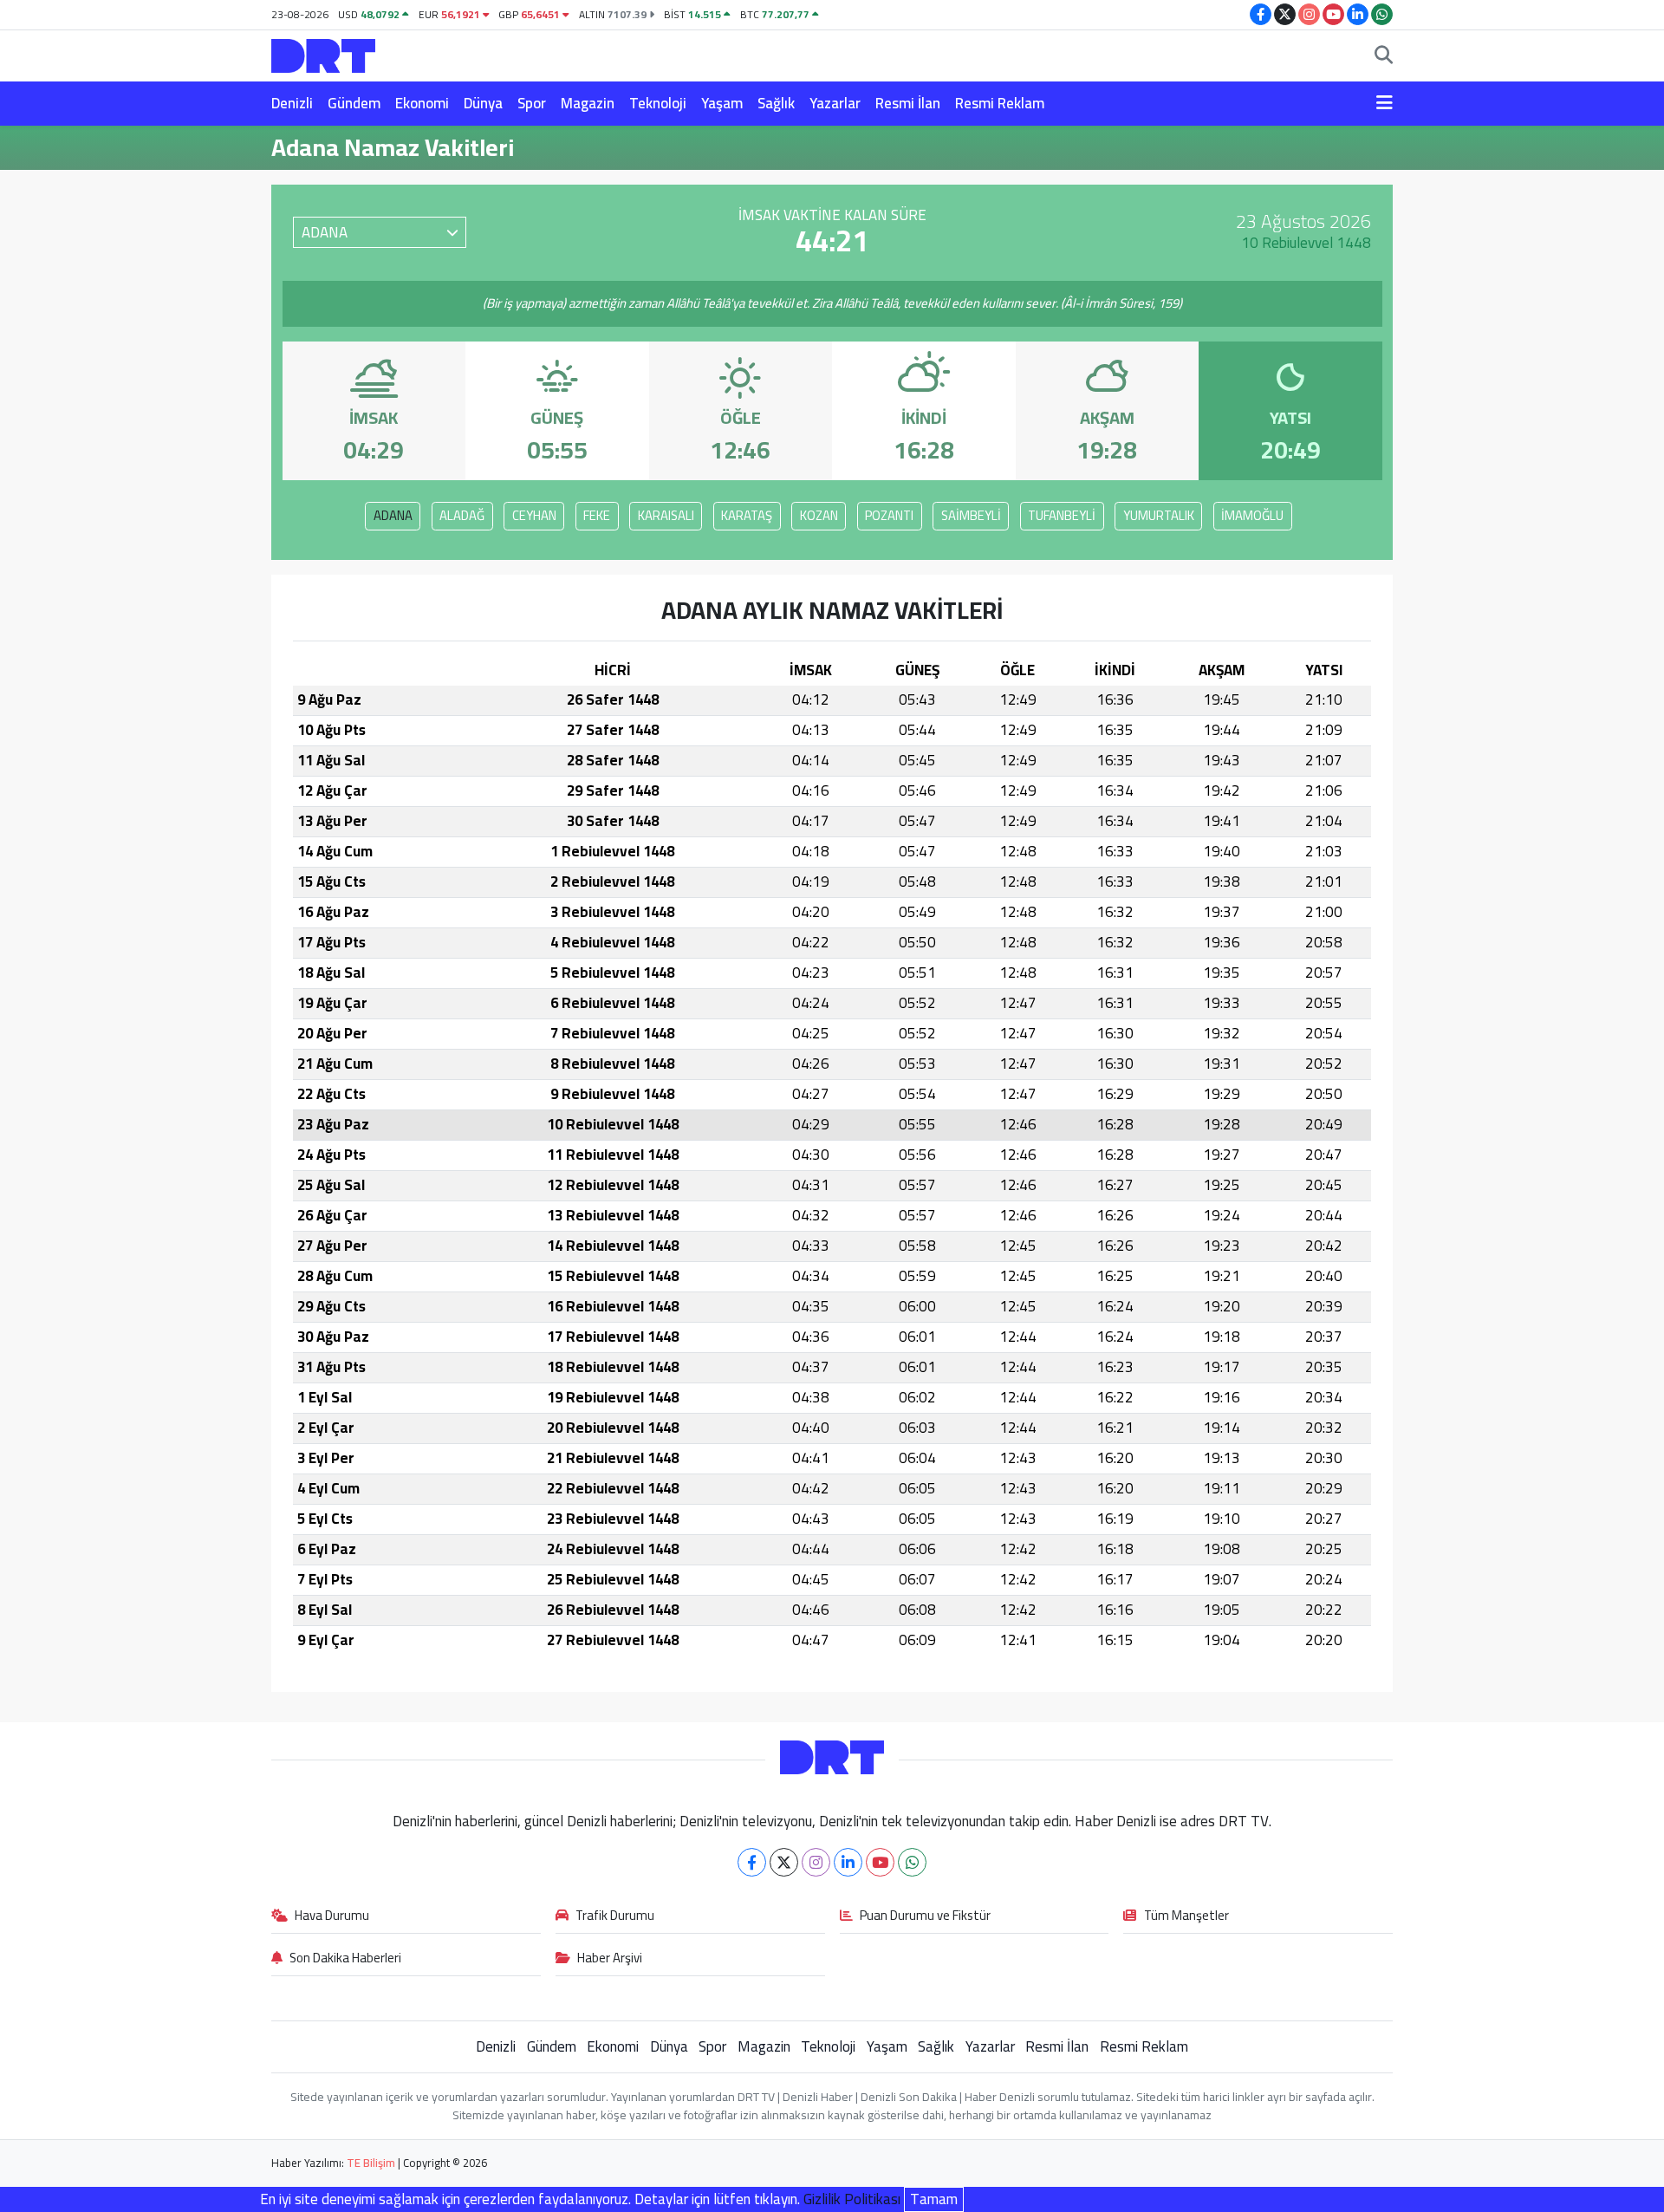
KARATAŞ (747, 515)
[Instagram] (816, 1862)
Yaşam (722, 103)
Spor (532, 103)
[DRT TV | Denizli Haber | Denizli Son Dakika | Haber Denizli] (323, 53)
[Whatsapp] (912, 1862)
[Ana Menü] (1384, 104)
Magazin (588, 103)
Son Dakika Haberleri (345, 1959)
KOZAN (819, 515)
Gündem (354, 103)
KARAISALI (666, 515)
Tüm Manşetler (1186, 1916)
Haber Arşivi (610, 1959)
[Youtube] (880, 1862)
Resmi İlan (908, 103)
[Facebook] (752, 1862)
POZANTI (889, 515)
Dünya (483, 103)
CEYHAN (534, 515)
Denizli (292, 103)
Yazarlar (835, 103)
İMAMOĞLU (1252, 515)
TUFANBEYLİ (1062, 515)
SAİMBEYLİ (971, 515)
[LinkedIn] (848, 1862)
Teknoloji (658, 103)
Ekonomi (422, 103)
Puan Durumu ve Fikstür (925, 1916)
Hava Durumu (332, 1916)
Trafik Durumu (615, 1916)
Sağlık (776, 103)
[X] (784, 1862)
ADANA (393, 515)
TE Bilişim (371, 2163)
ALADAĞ (462, 515)
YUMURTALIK (1159, 515)
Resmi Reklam (1000, 103)
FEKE (597, 515)
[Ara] (1384, 56)
